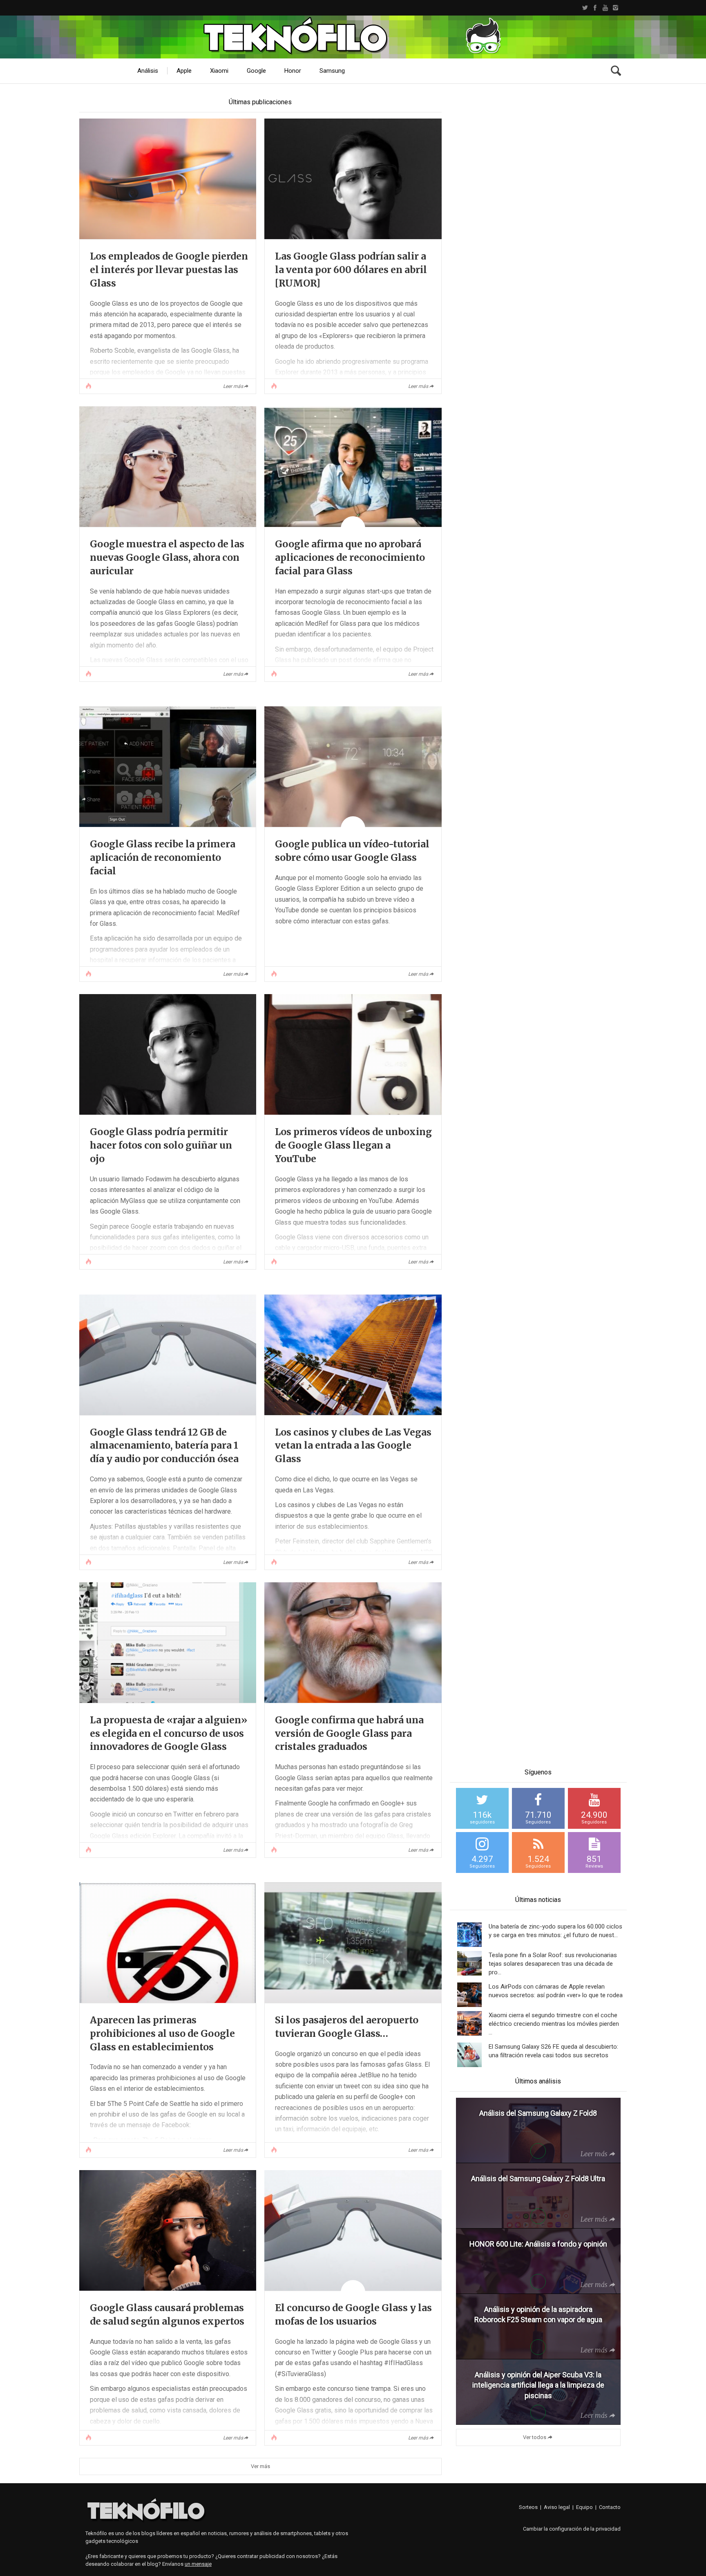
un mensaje (198, 2564)
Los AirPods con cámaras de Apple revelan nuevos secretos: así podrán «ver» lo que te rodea (556, 1991)
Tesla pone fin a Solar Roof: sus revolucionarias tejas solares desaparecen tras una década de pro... (553, 1964)
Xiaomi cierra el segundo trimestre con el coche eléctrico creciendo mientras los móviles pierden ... (554, 2024)
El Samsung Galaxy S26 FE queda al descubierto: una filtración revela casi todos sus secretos (553, 2051)
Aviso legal (557, 2507)
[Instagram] (616, 8)
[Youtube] (605, 8)
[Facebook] (595, 8)
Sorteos (528, 2507)
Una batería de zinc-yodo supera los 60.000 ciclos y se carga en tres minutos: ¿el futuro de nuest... (555, 1931)
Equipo (584, 2507)
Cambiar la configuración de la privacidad (572, 2529)
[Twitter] (585, 8)
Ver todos (535, 2437)
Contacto (610, 2507)
